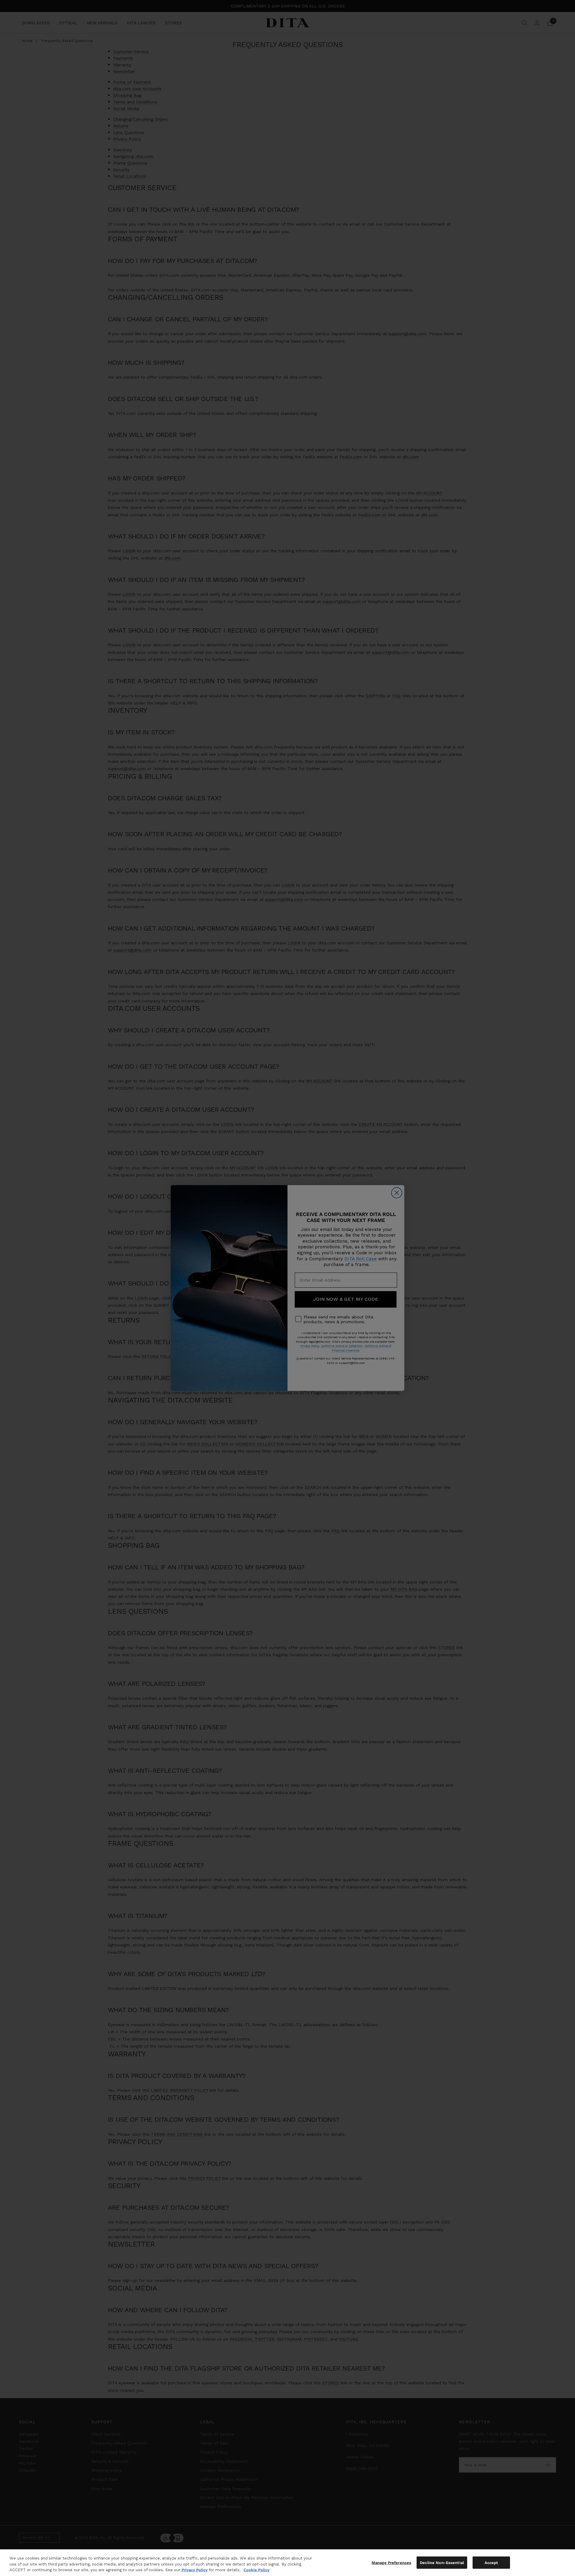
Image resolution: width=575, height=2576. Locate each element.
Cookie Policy (257, 2570)
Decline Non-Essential (442, 2562)
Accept (491, 2562)
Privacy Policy (195, 2570)
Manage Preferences (391, 2562)
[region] (287, 2563)
